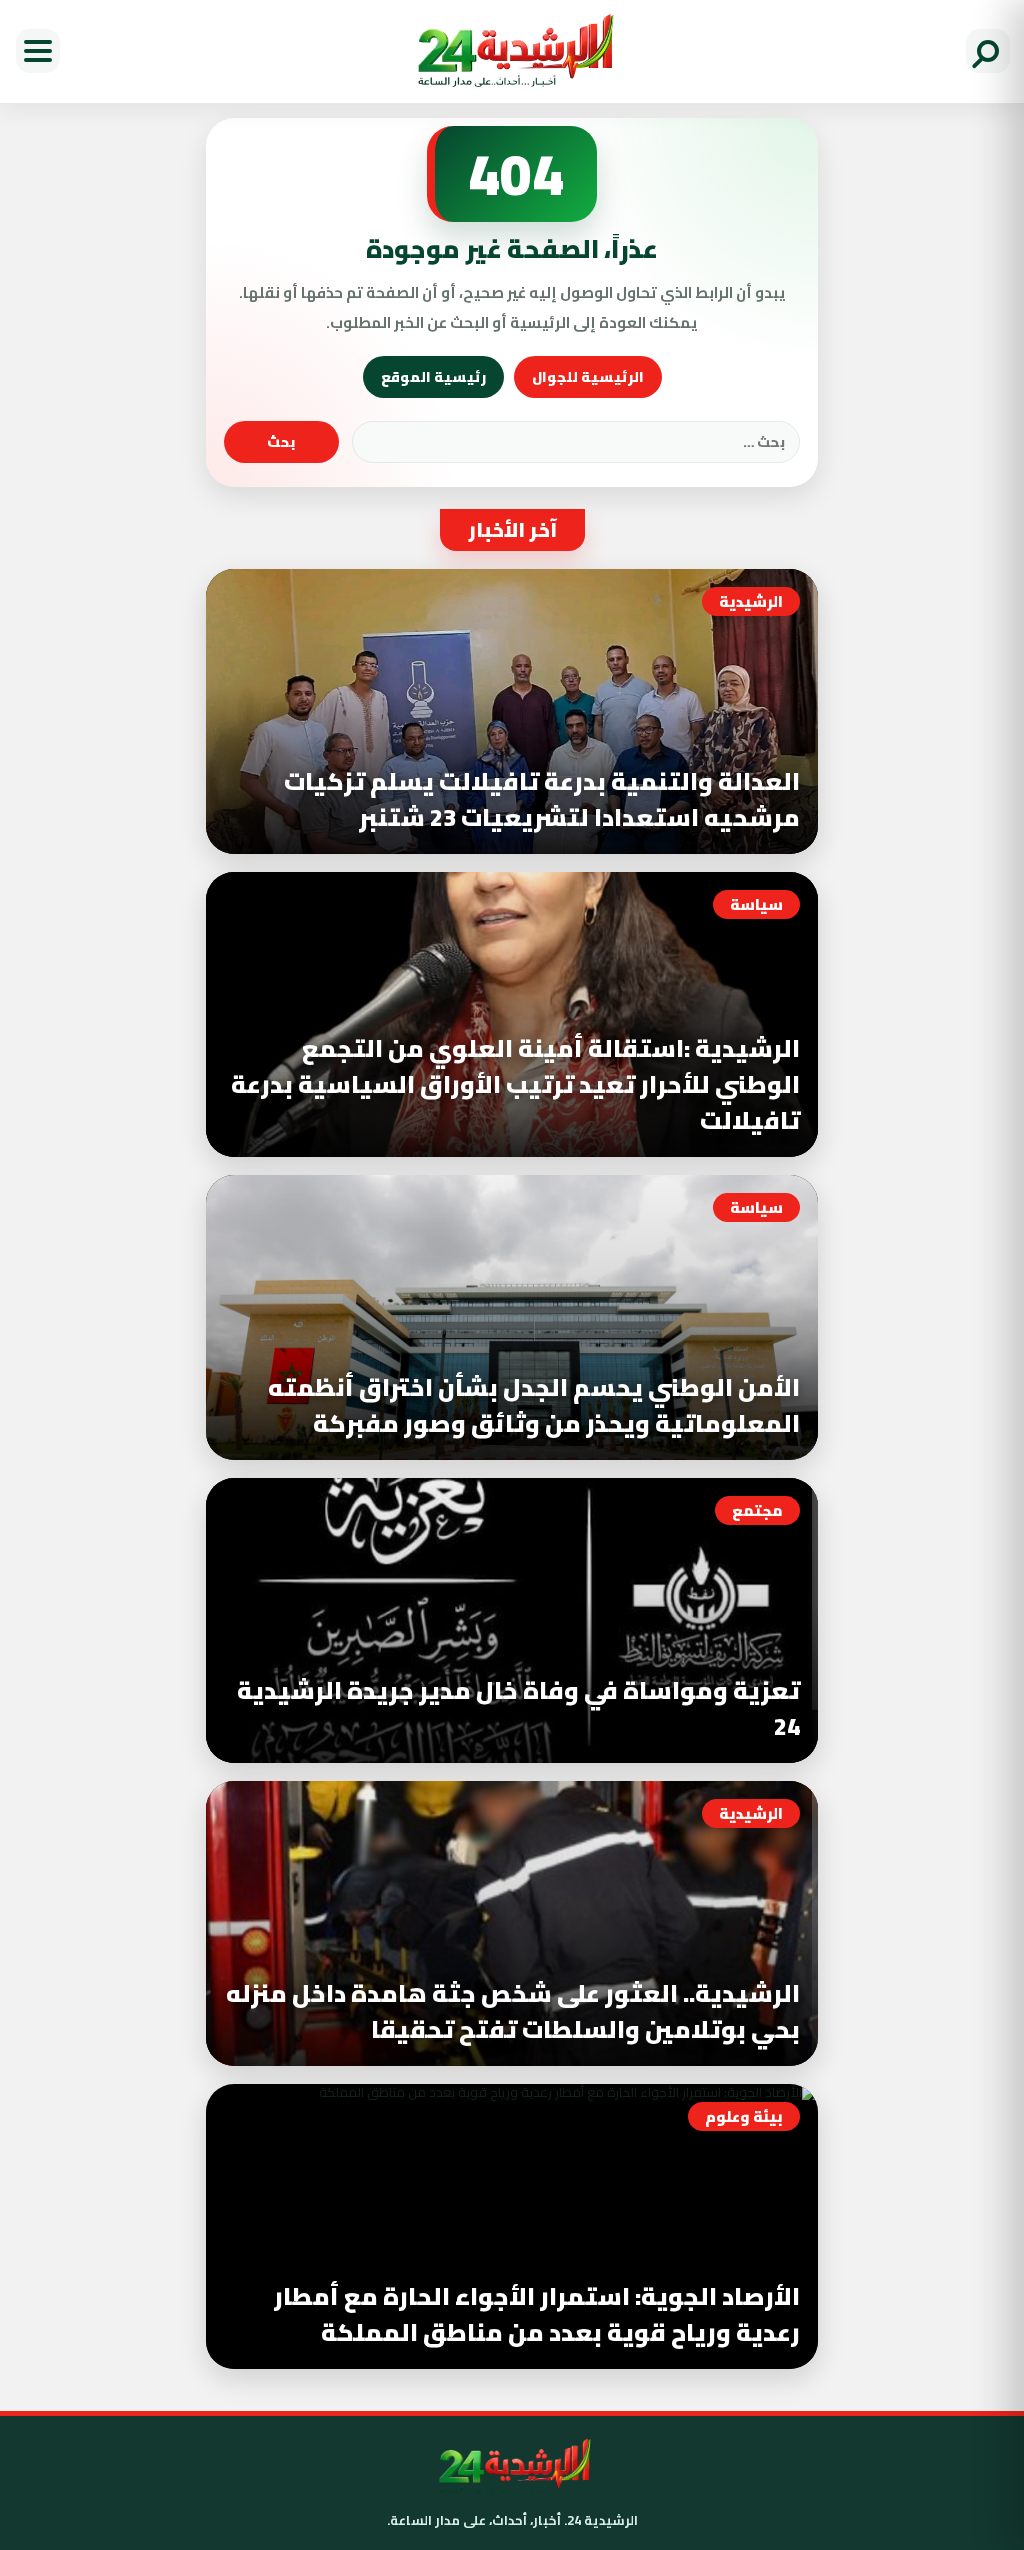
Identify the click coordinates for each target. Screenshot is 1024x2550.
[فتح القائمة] (38, 51)
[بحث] (988, 51)
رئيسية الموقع (433, 377)
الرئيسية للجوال (588, 377)
